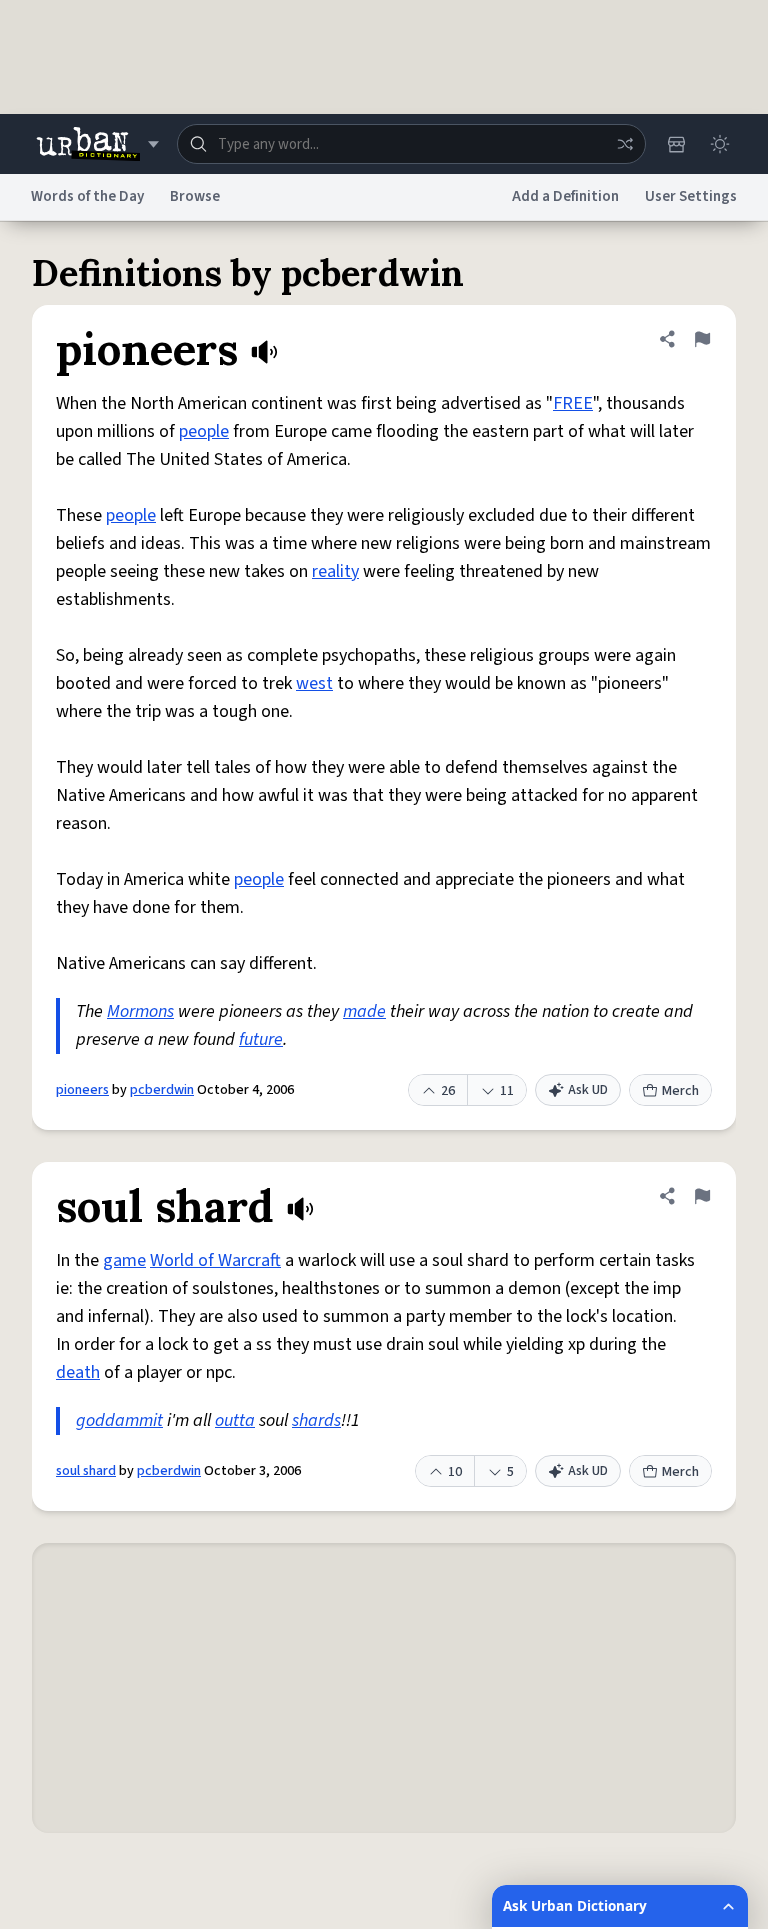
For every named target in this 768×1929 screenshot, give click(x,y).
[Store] (676, 144)
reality (335, 571)
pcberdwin (162, 1090)
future (261, 1039)
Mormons (140, 1011)
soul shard (86, 1471)
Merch (680, 1091)
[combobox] (411, 144)
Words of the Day (87, 196)
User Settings (691, 196)
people (204, 431)
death (78, 1372)
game (124, 1260)
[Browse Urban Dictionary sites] (97, 144)
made (364, 1011)
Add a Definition (565, 196)
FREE (573, 403)
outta (235, 1420)
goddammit (119, 1420)
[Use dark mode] (720, 144)
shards (316, 1420)
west (314, 683)
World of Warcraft (215, 1260)
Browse (195, 196)
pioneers (82, 1090)
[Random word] (625, 144)
